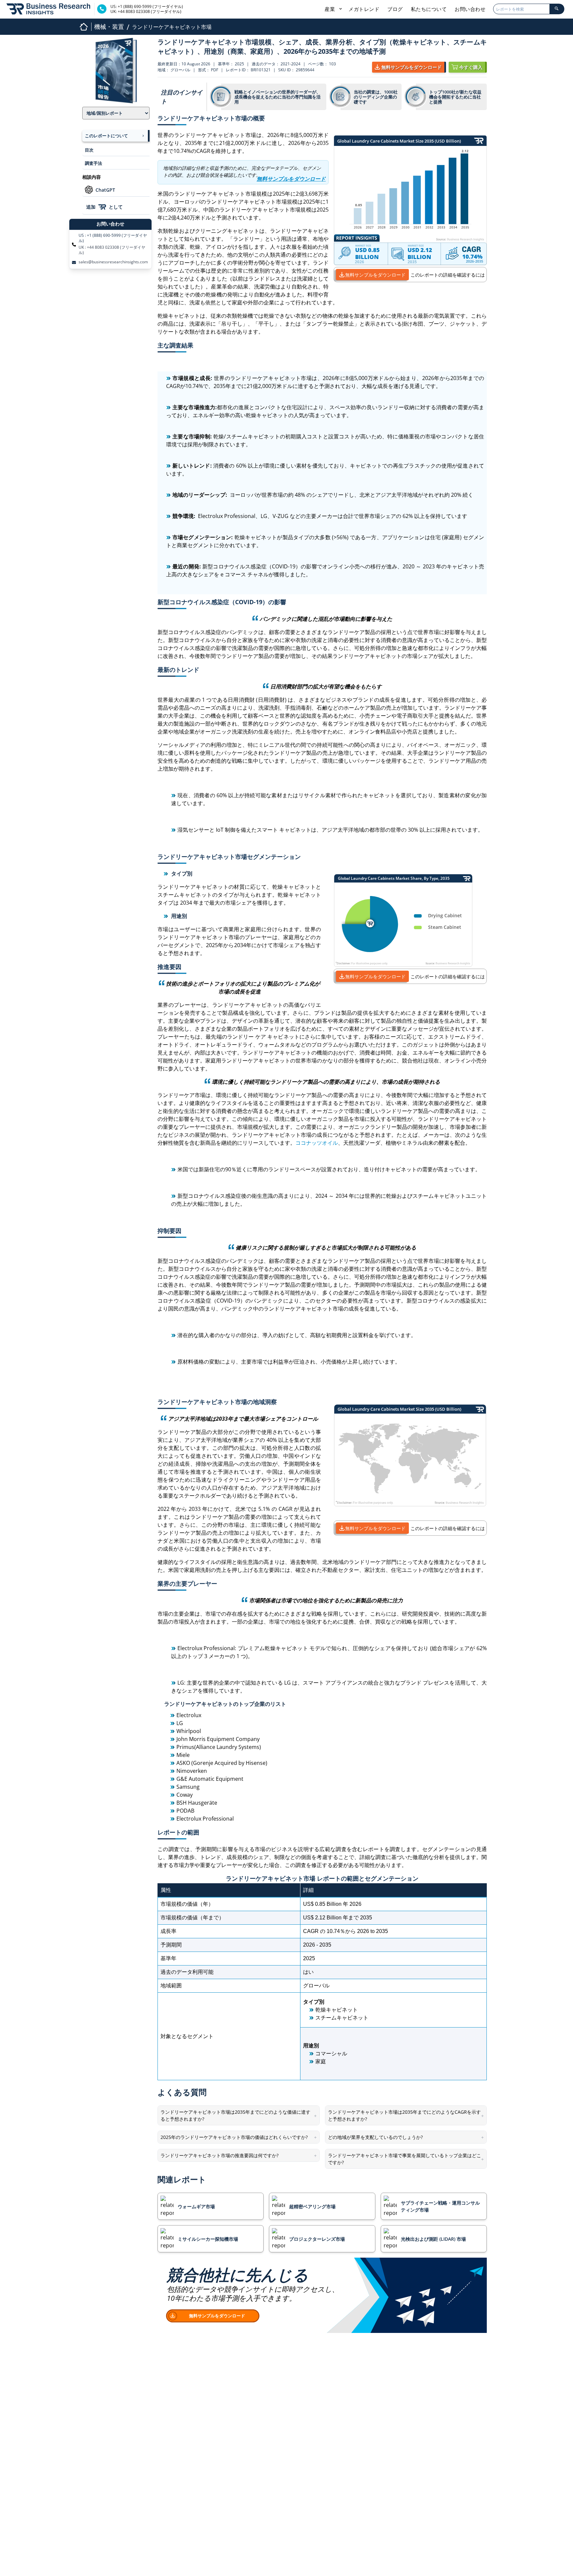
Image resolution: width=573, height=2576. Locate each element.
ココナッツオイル (317, 1143)
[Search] (557, 9)
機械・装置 (109, 27)
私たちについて (429, 9)
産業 (331, 9)
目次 (89, 150)
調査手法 (94, 163)
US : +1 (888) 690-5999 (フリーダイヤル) (113, 238)
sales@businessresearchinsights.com (113, 262)
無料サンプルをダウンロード (375, 275)
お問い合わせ (470, 9)
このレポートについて (106, 136)
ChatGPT (105, 190)
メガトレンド (364, 9)
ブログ (395, 9)
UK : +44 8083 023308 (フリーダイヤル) (112, 250)
